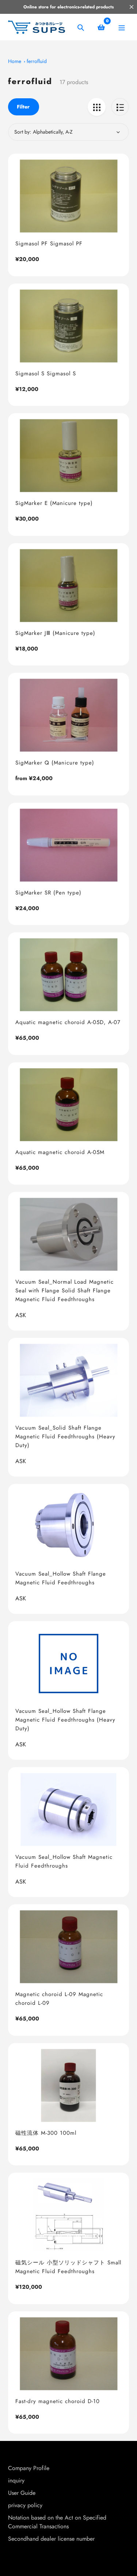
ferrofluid (37, 61)
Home (15, 61)
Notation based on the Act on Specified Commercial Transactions (57, 2522)
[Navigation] (121, 27)
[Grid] (97, 107)
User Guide (22, 2493)
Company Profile (29, 2468)
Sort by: (23, 132)
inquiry (16, 2480)
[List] (120, 107)
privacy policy (25, 2505)
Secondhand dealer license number (51, 2539)
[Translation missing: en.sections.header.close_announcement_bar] (132, 7)
